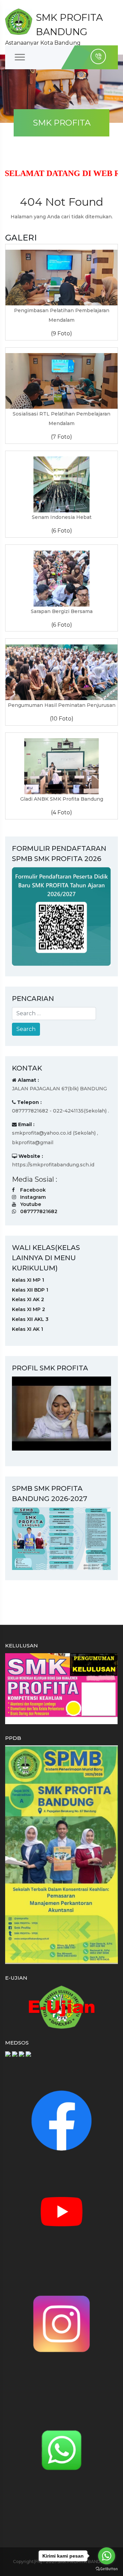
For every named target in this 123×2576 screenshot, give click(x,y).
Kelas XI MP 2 (29, 1309)
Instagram (33, 1197)
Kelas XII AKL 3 (30, 1319)
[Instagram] (61, 2323)
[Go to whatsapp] (107, 2556)
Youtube (31, 1204)
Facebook (33, 1190)
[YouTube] (61, 2211)
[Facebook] (61, 2120)
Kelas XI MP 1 (28, 1280)
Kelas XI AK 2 (28, 1299)
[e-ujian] (61, 2007)
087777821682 (39, 1211)
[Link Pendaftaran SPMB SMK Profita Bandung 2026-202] (61, 916)
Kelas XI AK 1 (28, 1329)
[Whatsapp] (61, 2449)
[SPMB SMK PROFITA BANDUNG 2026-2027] (61, 1538)
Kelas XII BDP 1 (30, 1290)
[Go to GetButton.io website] (107, 2569)
